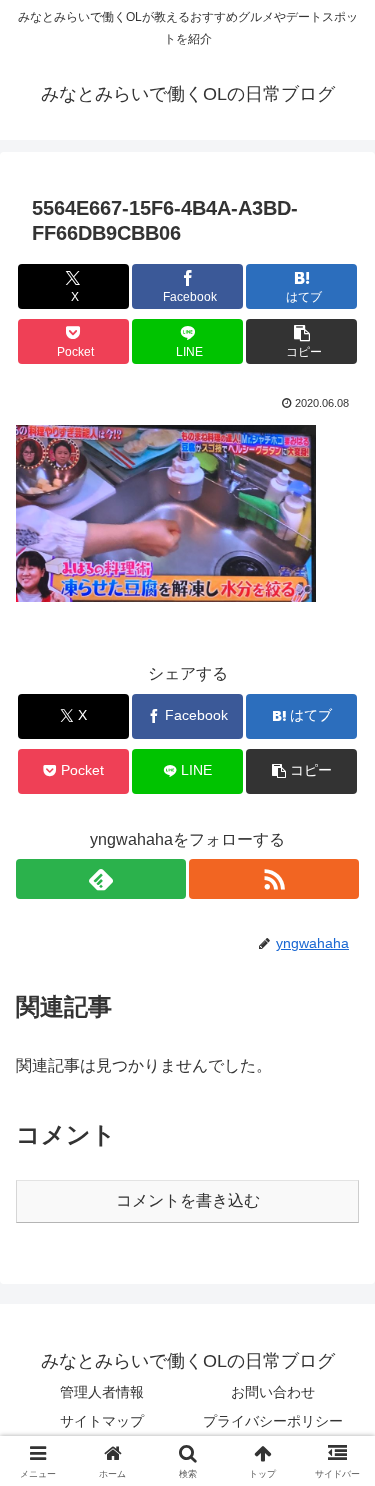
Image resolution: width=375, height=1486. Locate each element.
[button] (301, 341)
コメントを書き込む (188, 1200)
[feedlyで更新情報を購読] (101, 879)
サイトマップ (102, 1421)
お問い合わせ (273, 1392)
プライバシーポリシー (273, 1421)
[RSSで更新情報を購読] (274, 879)
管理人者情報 (102, 1392)
